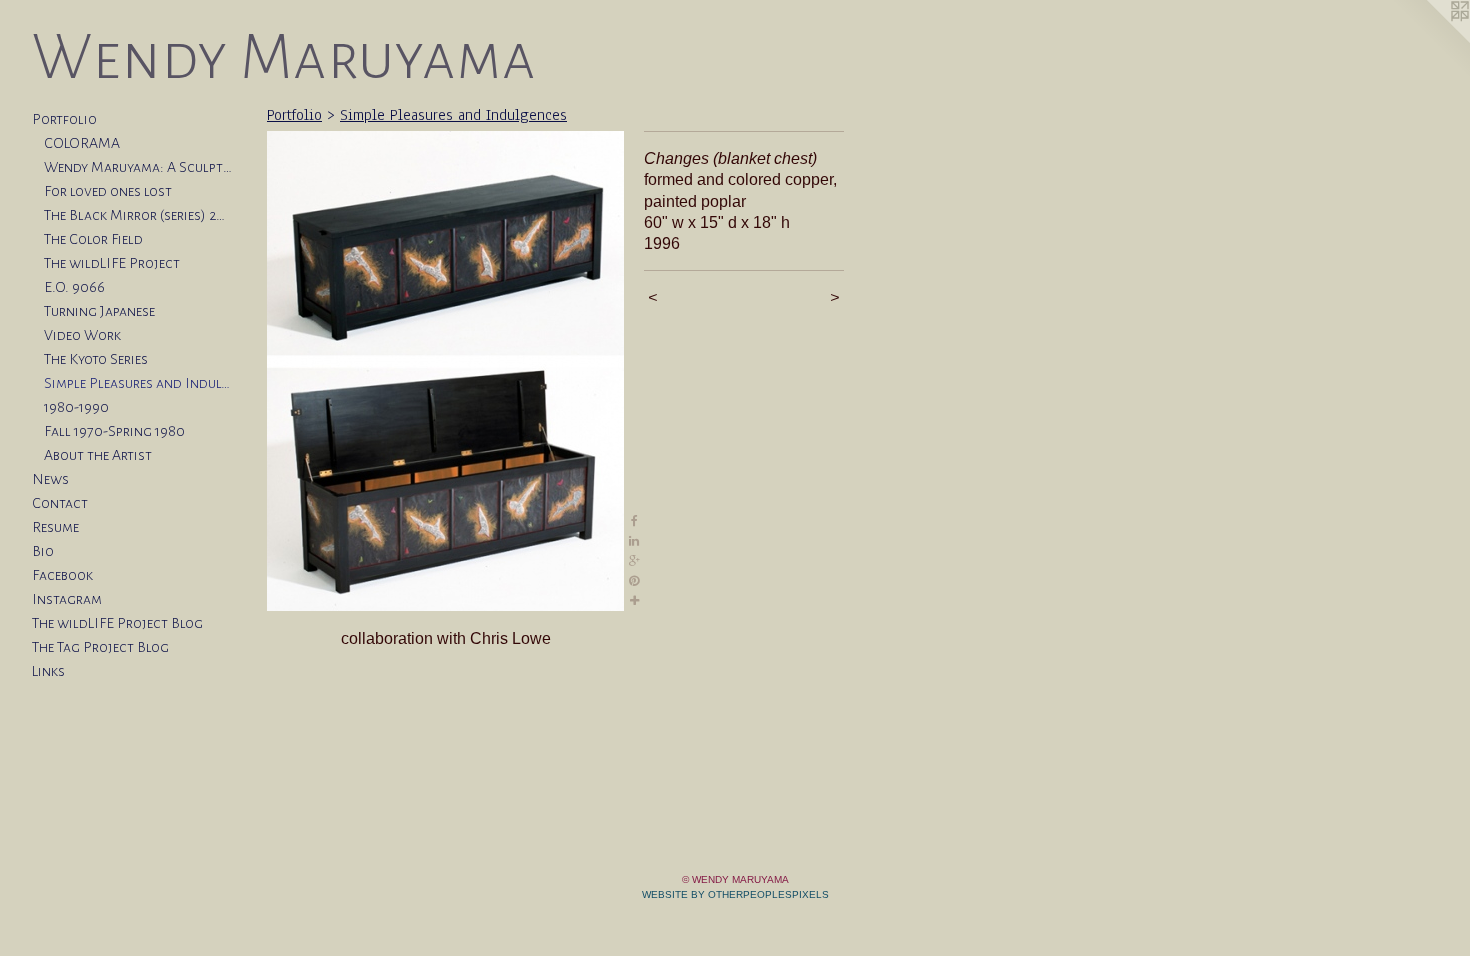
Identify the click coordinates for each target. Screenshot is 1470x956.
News (50, 479)
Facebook (62, 575)
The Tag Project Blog (100, 647)
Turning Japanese (99, 311)
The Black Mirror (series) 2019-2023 (138, 215)
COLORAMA (82, 143)
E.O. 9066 (74, 287)
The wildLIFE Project (112, 263)
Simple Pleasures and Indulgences (138, 383)
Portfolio (64, 119)
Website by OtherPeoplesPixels (735, 894)
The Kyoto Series (96, 359)
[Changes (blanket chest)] (445, 371)
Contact (60, 503)
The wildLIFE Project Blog (117, 623)
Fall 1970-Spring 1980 (114, 431)
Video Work (82, 335)
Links (48, 671)
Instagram (67, 599)
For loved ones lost (108, 191)
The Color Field (93, 239)
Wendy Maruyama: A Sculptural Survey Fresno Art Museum (138, 167)
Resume (55, 527)
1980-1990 (76, 407)
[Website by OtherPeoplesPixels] (1430, 40)
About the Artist (98, 455)
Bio (43, 551)
